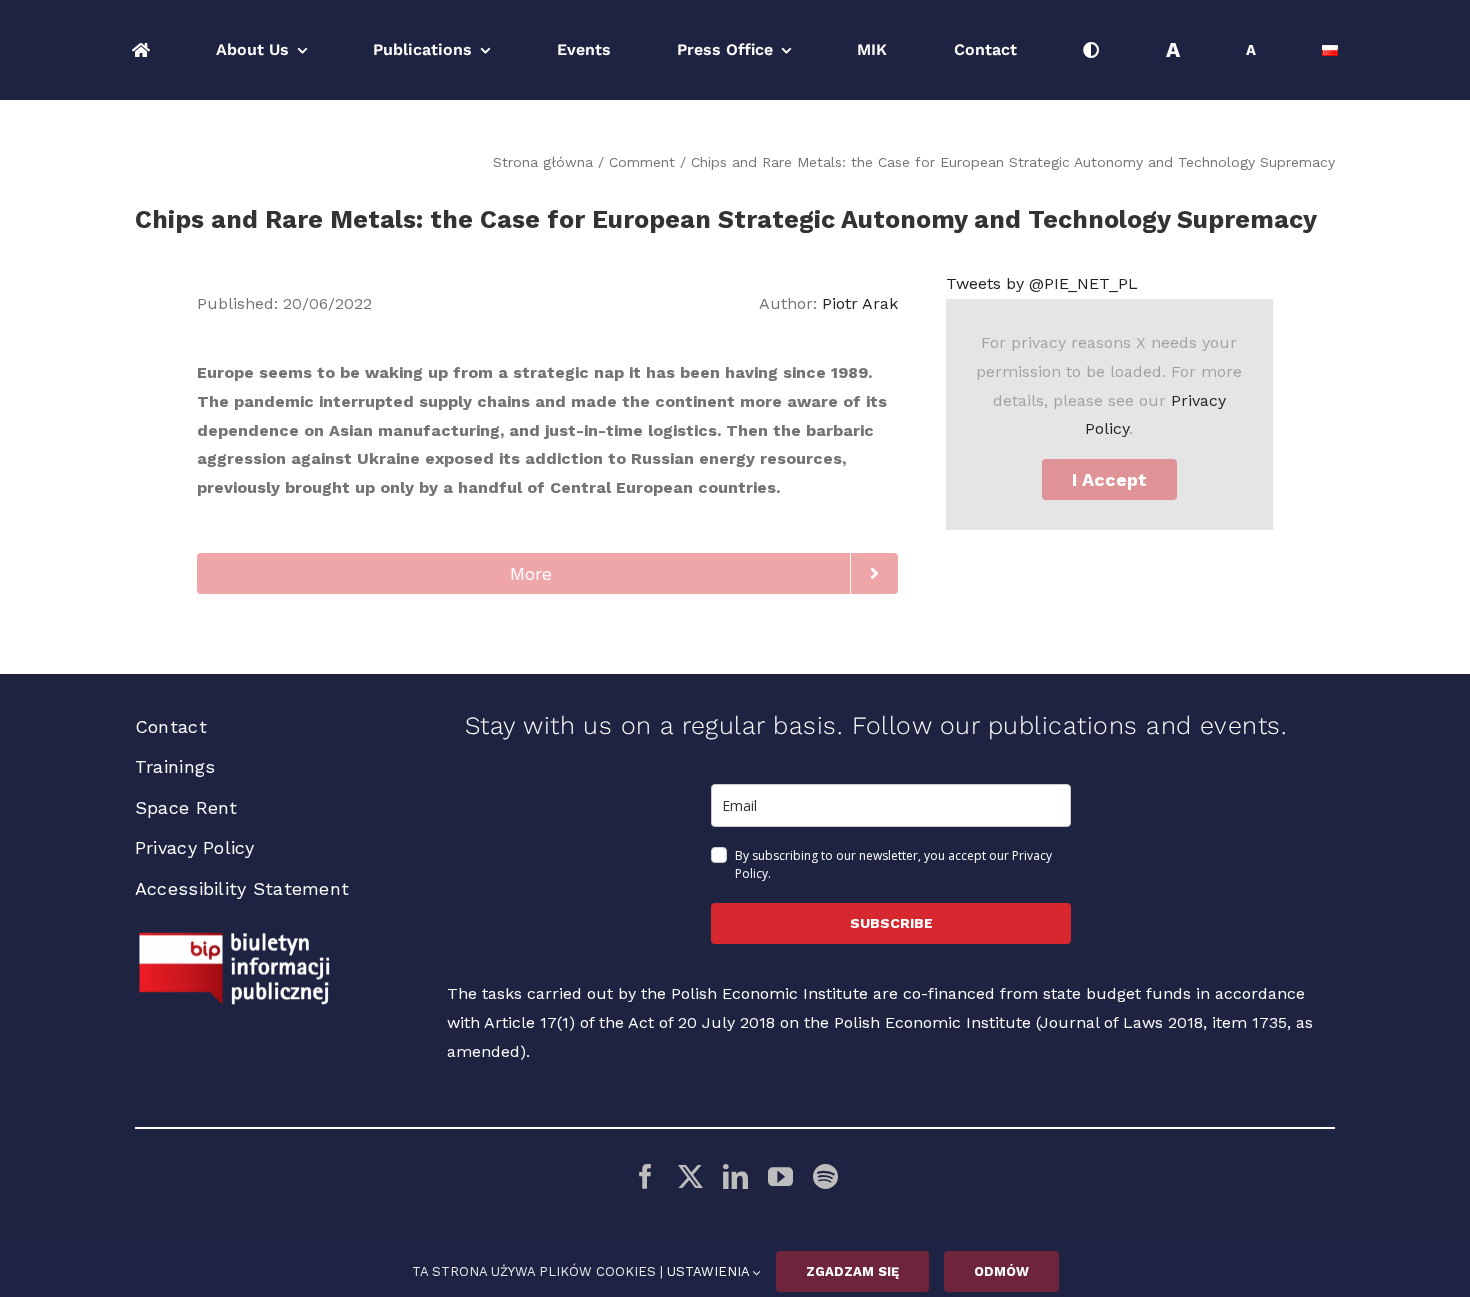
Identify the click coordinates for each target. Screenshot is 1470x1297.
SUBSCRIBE (891, 923)
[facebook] (645, 1176)
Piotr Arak (860, 303)
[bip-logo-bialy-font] (235, 939)
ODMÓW (1001, 1271)
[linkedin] (735, 1176)
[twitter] (690, 1176)
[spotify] (825, 1176)
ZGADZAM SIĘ (852, 1271)
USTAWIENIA (710, 1271)
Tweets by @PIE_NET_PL (1042, 283)
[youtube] (780, 1176)
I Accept (1109, 479)
